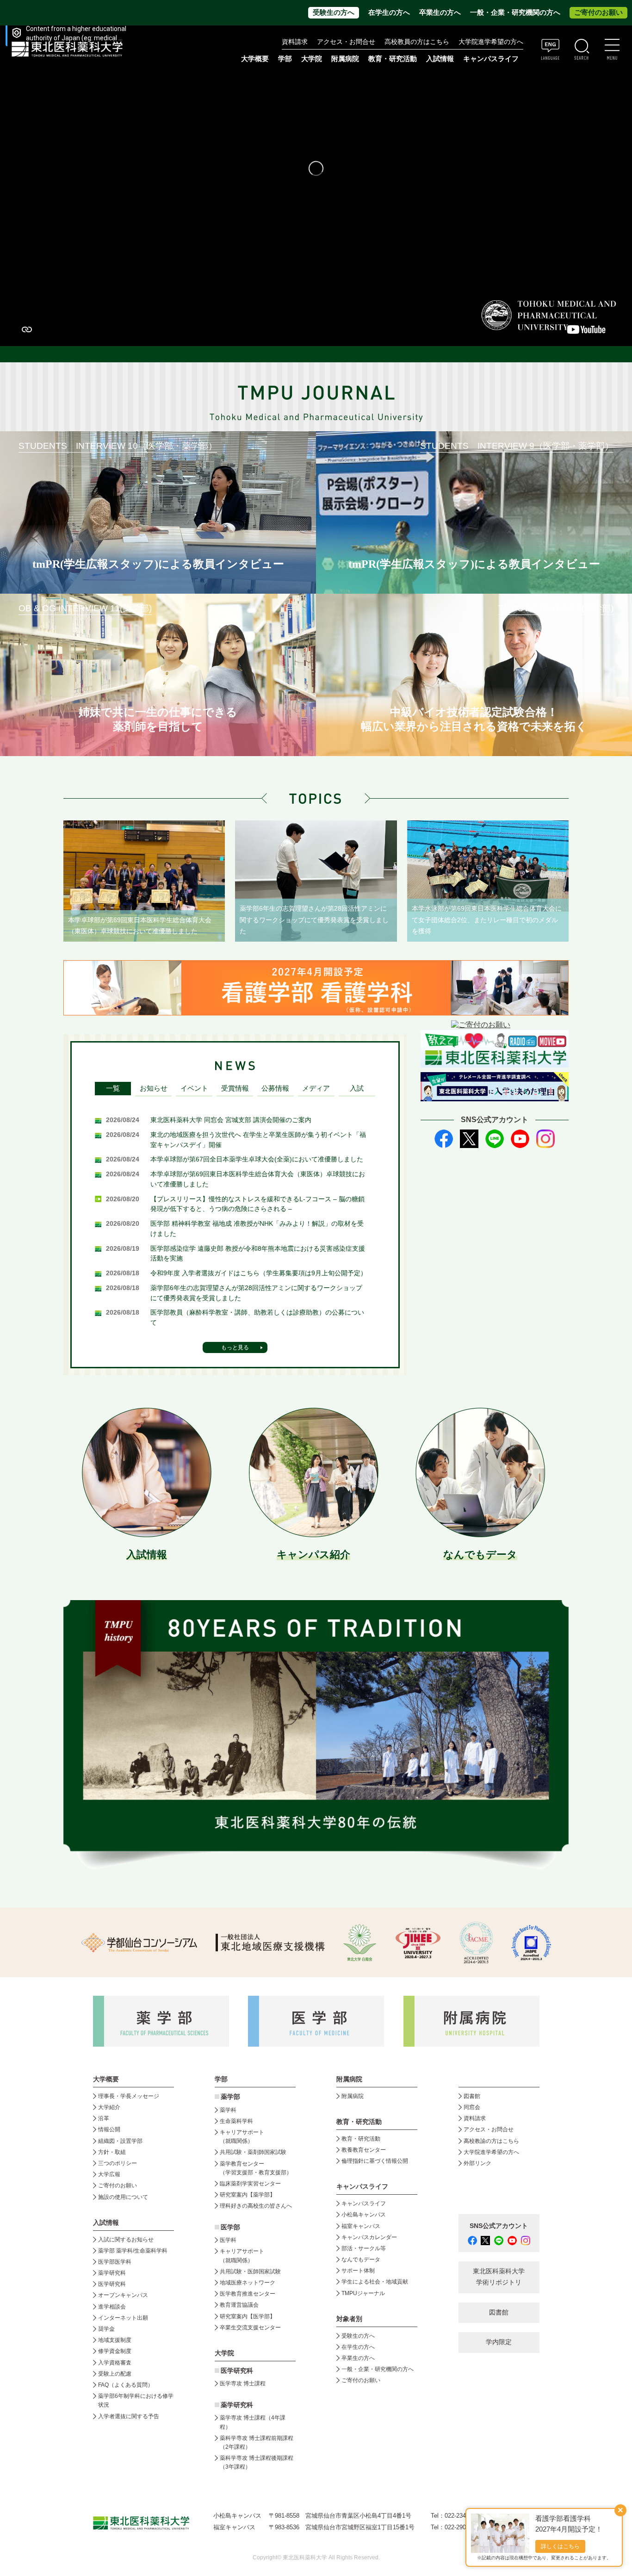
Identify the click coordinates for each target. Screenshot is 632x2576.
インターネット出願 (123, 2318)
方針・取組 (112, 2152)
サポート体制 (358, 2271)
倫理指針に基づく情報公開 (375, 2161)
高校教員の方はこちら (417, 42)
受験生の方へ (334, 12)
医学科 (228, 2240)
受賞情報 (235, 1088)
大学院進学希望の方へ (491, 42)
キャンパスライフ (364, 2204)
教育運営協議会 (239, 2305)
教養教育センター (364, 2150)
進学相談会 (112, 2307)
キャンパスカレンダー (369, 2237)
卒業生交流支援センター (250, 2328)
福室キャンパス (361, 2226)
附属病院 (345, 59)
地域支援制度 (115, 2340)
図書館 (472, 2096)
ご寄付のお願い (598, 12)
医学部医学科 (115, 2262)
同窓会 (472, 2107)
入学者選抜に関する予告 (129, 2416)
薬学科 (228, 2110)
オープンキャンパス (123, 2295)
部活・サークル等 (364, 2248)
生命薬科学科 (236, 2121)
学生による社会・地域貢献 (375, 2282)
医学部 (230, 2227)
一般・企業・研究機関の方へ (515, 12)
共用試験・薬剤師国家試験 (253, 2152)
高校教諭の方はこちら (491, 2141)
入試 (357, 1088)
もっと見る (235, 1347)
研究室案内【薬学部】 (248, 2195)
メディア (316, 1088)
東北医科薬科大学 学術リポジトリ (499, 2277)
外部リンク (477, 2163)
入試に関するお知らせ (126, 2240)
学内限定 (499, 2342)
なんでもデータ (361, 2259)
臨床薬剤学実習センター (250, 2184)
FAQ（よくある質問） (126, 2385)
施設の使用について (123, 2197)
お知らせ (154, 1088)
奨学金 (106, 2329)
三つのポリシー (118, 2163)
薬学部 (230, 2097)
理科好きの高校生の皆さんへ (256, 2206)
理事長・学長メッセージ (129, 2096)
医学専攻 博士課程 (243, 2384)
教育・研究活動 (361, 2139)
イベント (194, 1088)
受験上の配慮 (115, 2374)
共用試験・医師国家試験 (250, 2272)
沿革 (104, 2118)
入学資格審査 (115, 2363)
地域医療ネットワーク (248, 2283)
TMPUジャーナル (363, 2293)
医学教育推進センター (248, 2294)
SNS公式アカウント (499, 2226)
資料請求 (295, 42)
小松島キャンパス (364, 2215)
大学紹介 (109, 2107)
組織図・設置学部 (120, 2141)
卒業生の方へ (440, 12)
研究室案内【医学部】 (248, 2316)
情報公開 (109, 2129)
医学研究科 (112, 2284)
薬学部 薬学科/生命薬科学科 (133, 2251)
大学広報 (109, 2174)
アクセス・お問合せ (346, 42)
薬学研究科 (112, 2273)
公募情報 (275, 1088)
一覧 (113, 1088)
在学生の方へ (389, 12)
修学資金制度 (115, 2351)
